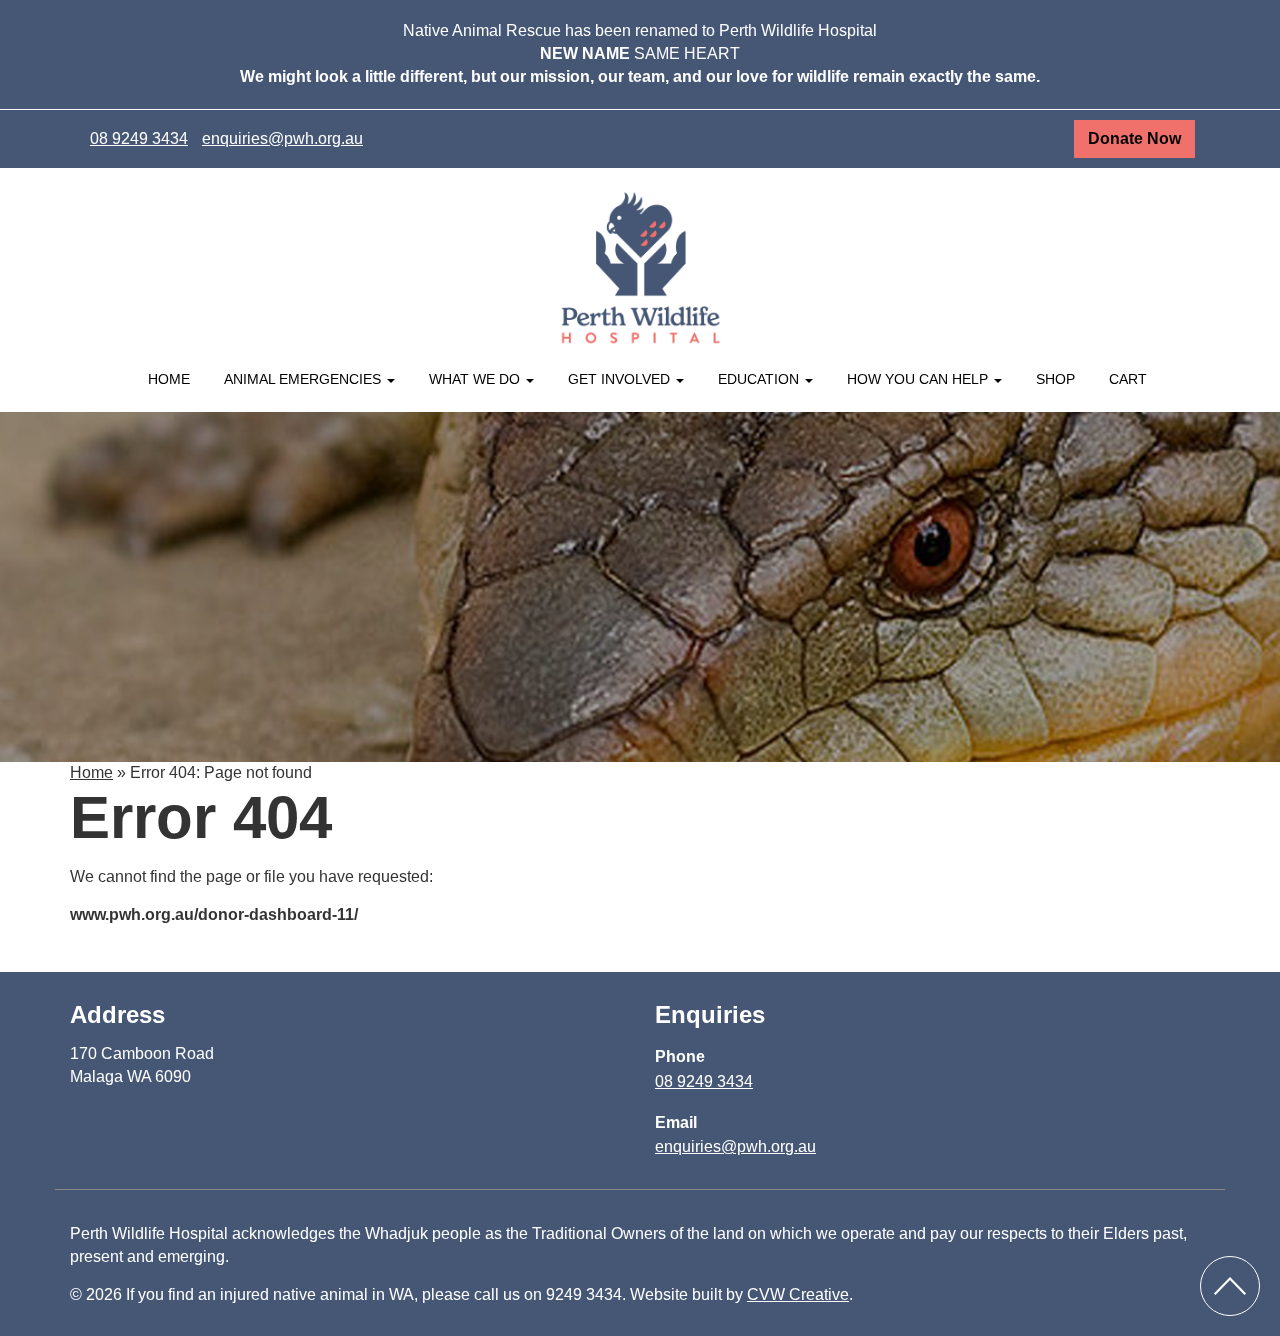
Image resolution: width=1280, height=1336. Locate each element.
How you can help (919, 379)
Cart (1128, 379)
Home (169, 379)
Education (760, 379)
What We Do (476, 379)
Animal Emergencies (304, 379)
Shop (1055, 379)
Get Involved (621, 379)
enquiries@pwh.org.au (282, 138)
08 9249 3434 (139, 138)
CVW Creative (798, 1294)
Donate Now (1134, 138)
